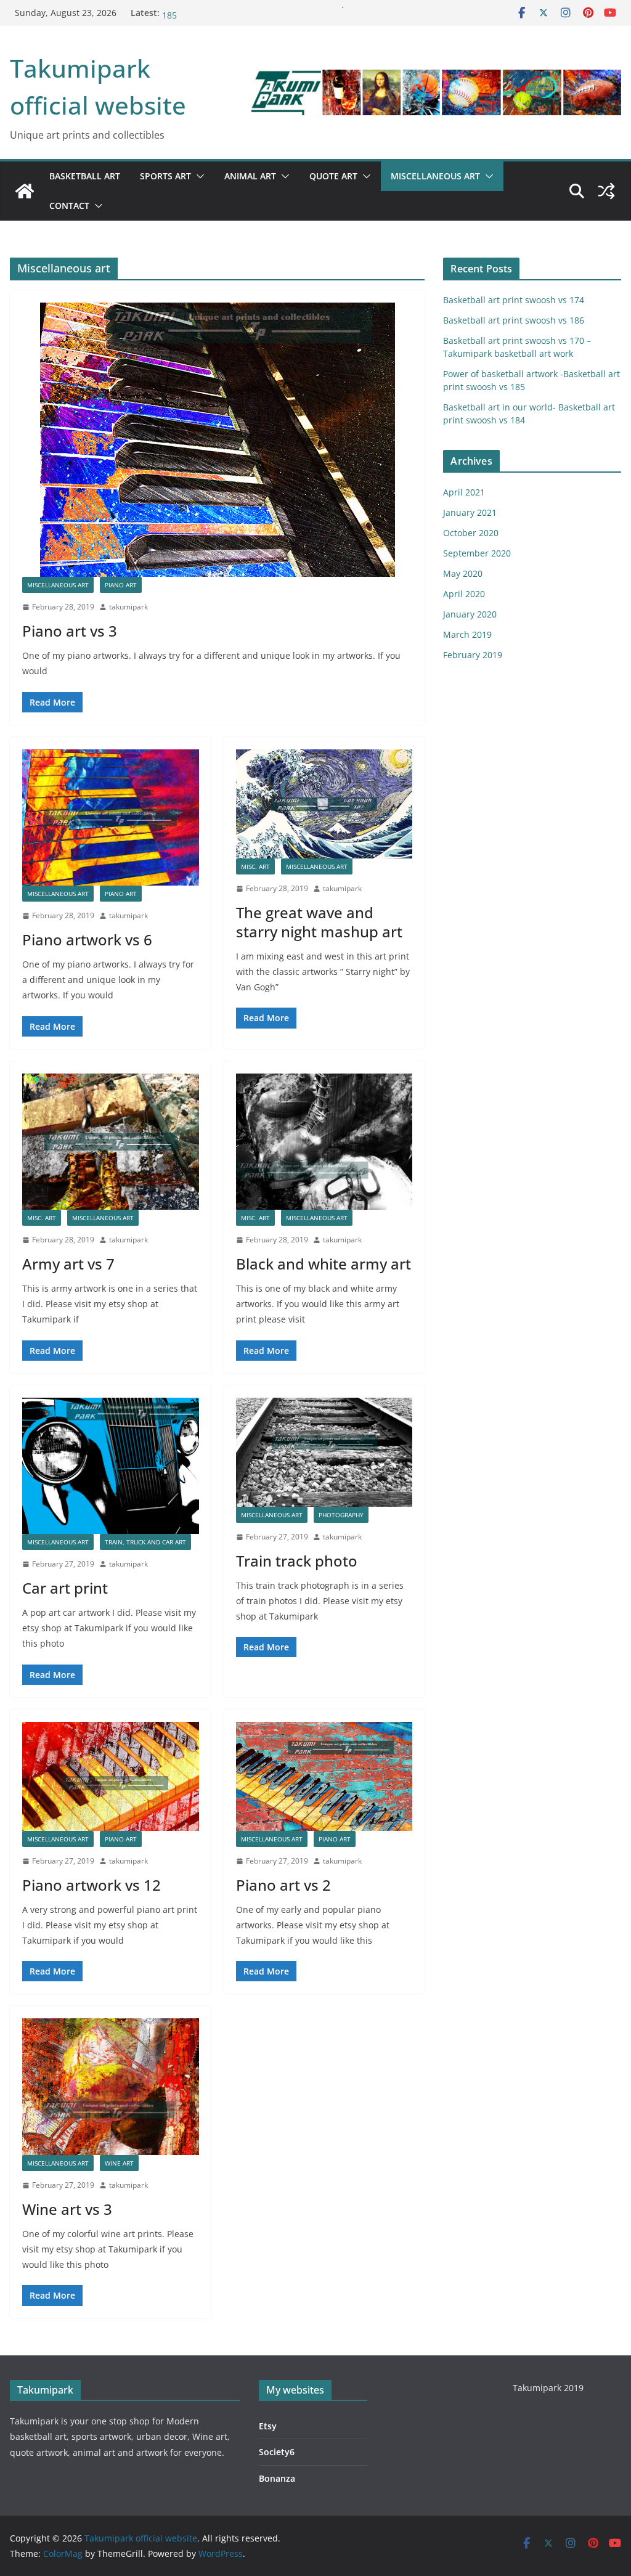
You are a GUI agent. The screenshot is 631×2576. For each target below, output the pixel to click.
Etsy (268, 2426)
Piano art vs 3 (70, 631)
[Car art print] (111, 1466)
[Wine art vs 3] (111, 2086)
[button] (198, 176)
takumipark (128, 607)
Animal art (250, 176)
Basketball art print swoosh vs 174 (514, 300)
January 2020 (470, 614)
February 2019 (473, 655)
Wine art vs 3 (67, 2209)
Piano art (121, 585)
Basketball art (85, 176)
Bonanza (277, 2478)
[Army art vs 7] (111, 1142)
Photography (341, 1515)
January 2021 (470, 512)
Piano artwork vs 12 (92, 1885)
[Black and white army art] (324, 1142)
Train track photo (297, 1561)
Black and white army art (324, 1264)
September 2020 (477, 553)
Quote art (333, 176)
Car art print (65, 1588)
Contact (69, 206)
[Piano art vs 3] (217, 440)
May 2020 (463, 573)
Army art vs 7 (68, 1264)
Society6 (277, 2452)
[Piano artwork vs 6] (111, 817)
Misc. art (255, 866)
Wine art (119, 2163)
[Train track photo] (324, 1452)
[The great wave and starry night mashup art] (324, 804)
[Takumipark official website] (25, 191)
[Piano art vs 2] (324, 1776)
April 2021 (464, 492)
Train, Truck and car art (145, 1542)
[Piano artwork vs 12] (111, 1776)
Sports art (165, 176)
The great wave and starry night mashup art (319, 922)
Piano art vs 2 (283, 1885)
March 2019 (467, 634)
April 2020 (464, 594)
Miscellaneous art (435, 176)
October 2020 (471, 533)
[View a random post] (606, 191)
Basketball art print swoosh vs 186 (514, 320)
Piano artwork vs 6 (87, 940)
